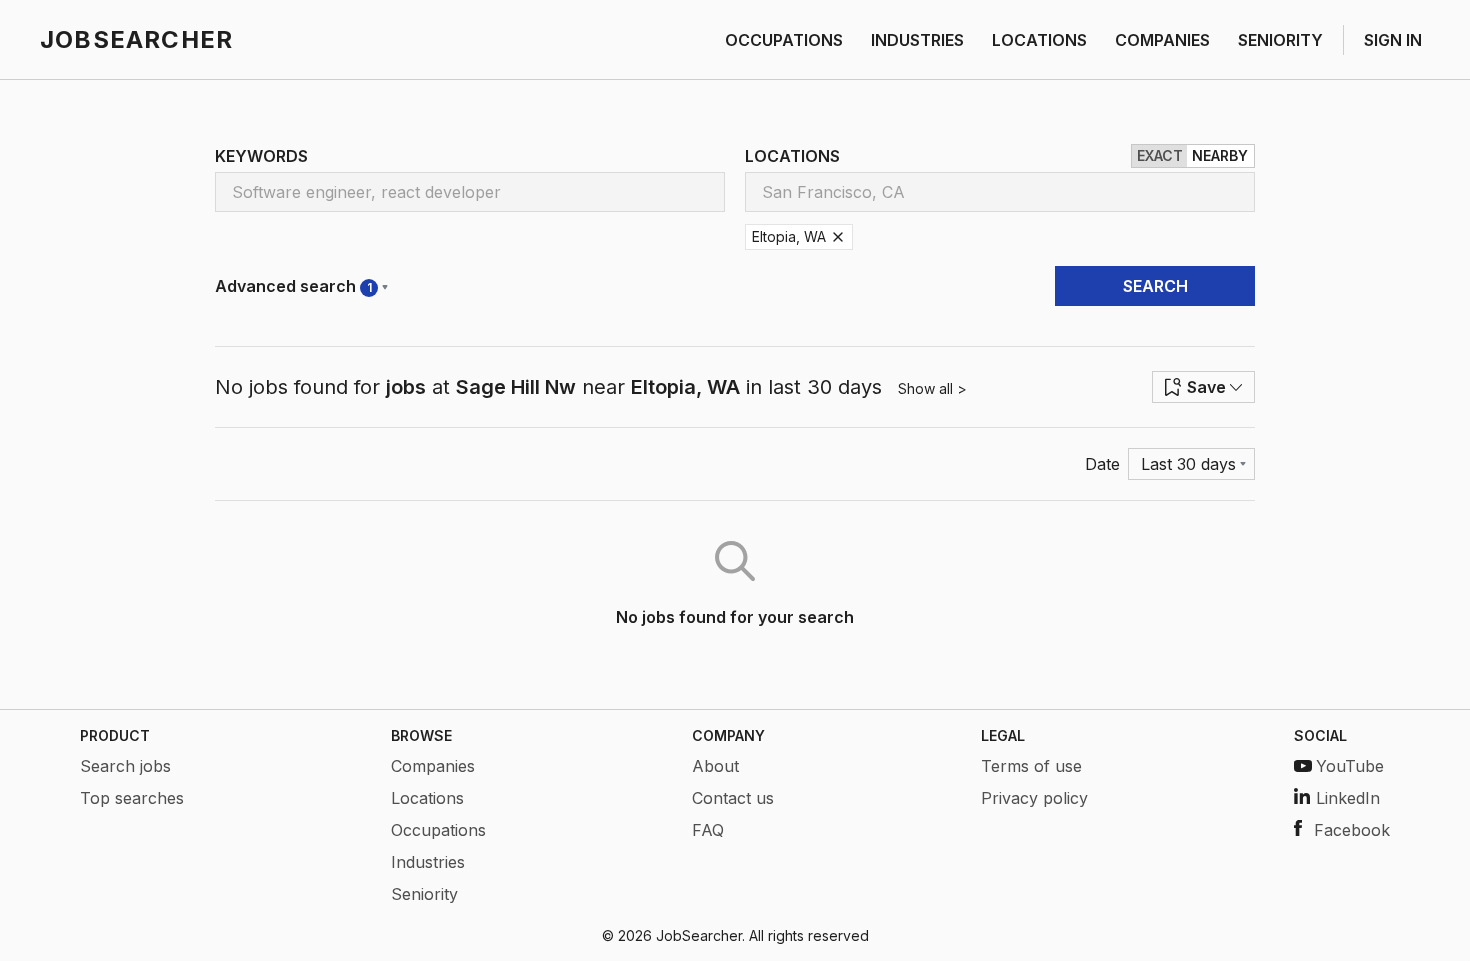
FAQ (708, 830)
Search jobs (125, 766)
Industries (428, 862)
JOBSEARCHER (136, 39)
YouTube (1350, 766)
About (715, 766)
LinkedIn (1348, 798)
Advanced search (293, 286)
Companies (433, 766)
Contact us (733, 798)
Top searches (132, 798)
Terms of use (1031, 766)
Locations (427, 798)
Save (1206, 387)
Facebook (1352, 830)
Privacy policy (1034, 798)
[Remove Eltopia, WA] (838, 237)
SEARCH (1155, 286)
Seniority (424, 894)
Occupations (438, 830)
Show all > (932, 388)
